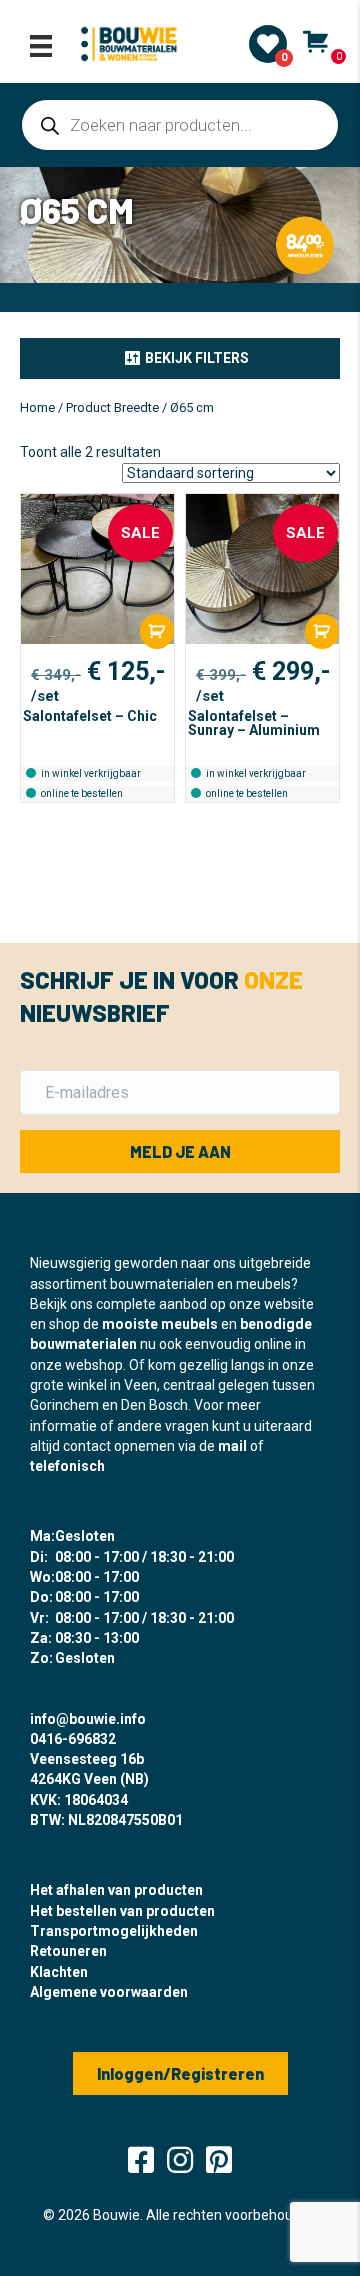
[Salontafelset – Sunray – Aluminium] (262, 569)
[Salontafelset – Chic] (97, 569)
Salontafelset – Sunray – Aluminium (254, 723)
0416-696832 (73, 1739)
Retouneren (68, 1951)
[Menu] (41, 46)
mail (232, 1446)
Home (37, 407)
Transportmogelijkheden (114, 1931)
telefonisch (67, 1466)
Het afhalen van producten (116, 1890)
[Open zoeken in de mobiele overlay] (180, 125)
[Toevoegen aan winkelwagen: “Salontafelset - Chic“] (157, 631)
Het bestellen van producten (122, 1911)
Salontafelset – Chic (90, 716)
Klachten (59, 1972)
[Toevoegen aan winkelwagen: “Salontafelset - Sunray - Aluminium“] (322, 631)
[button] (180, 358)
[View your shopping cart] (315, 42)
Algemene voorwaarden (109, 1992)
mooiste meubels (160, 1324)
